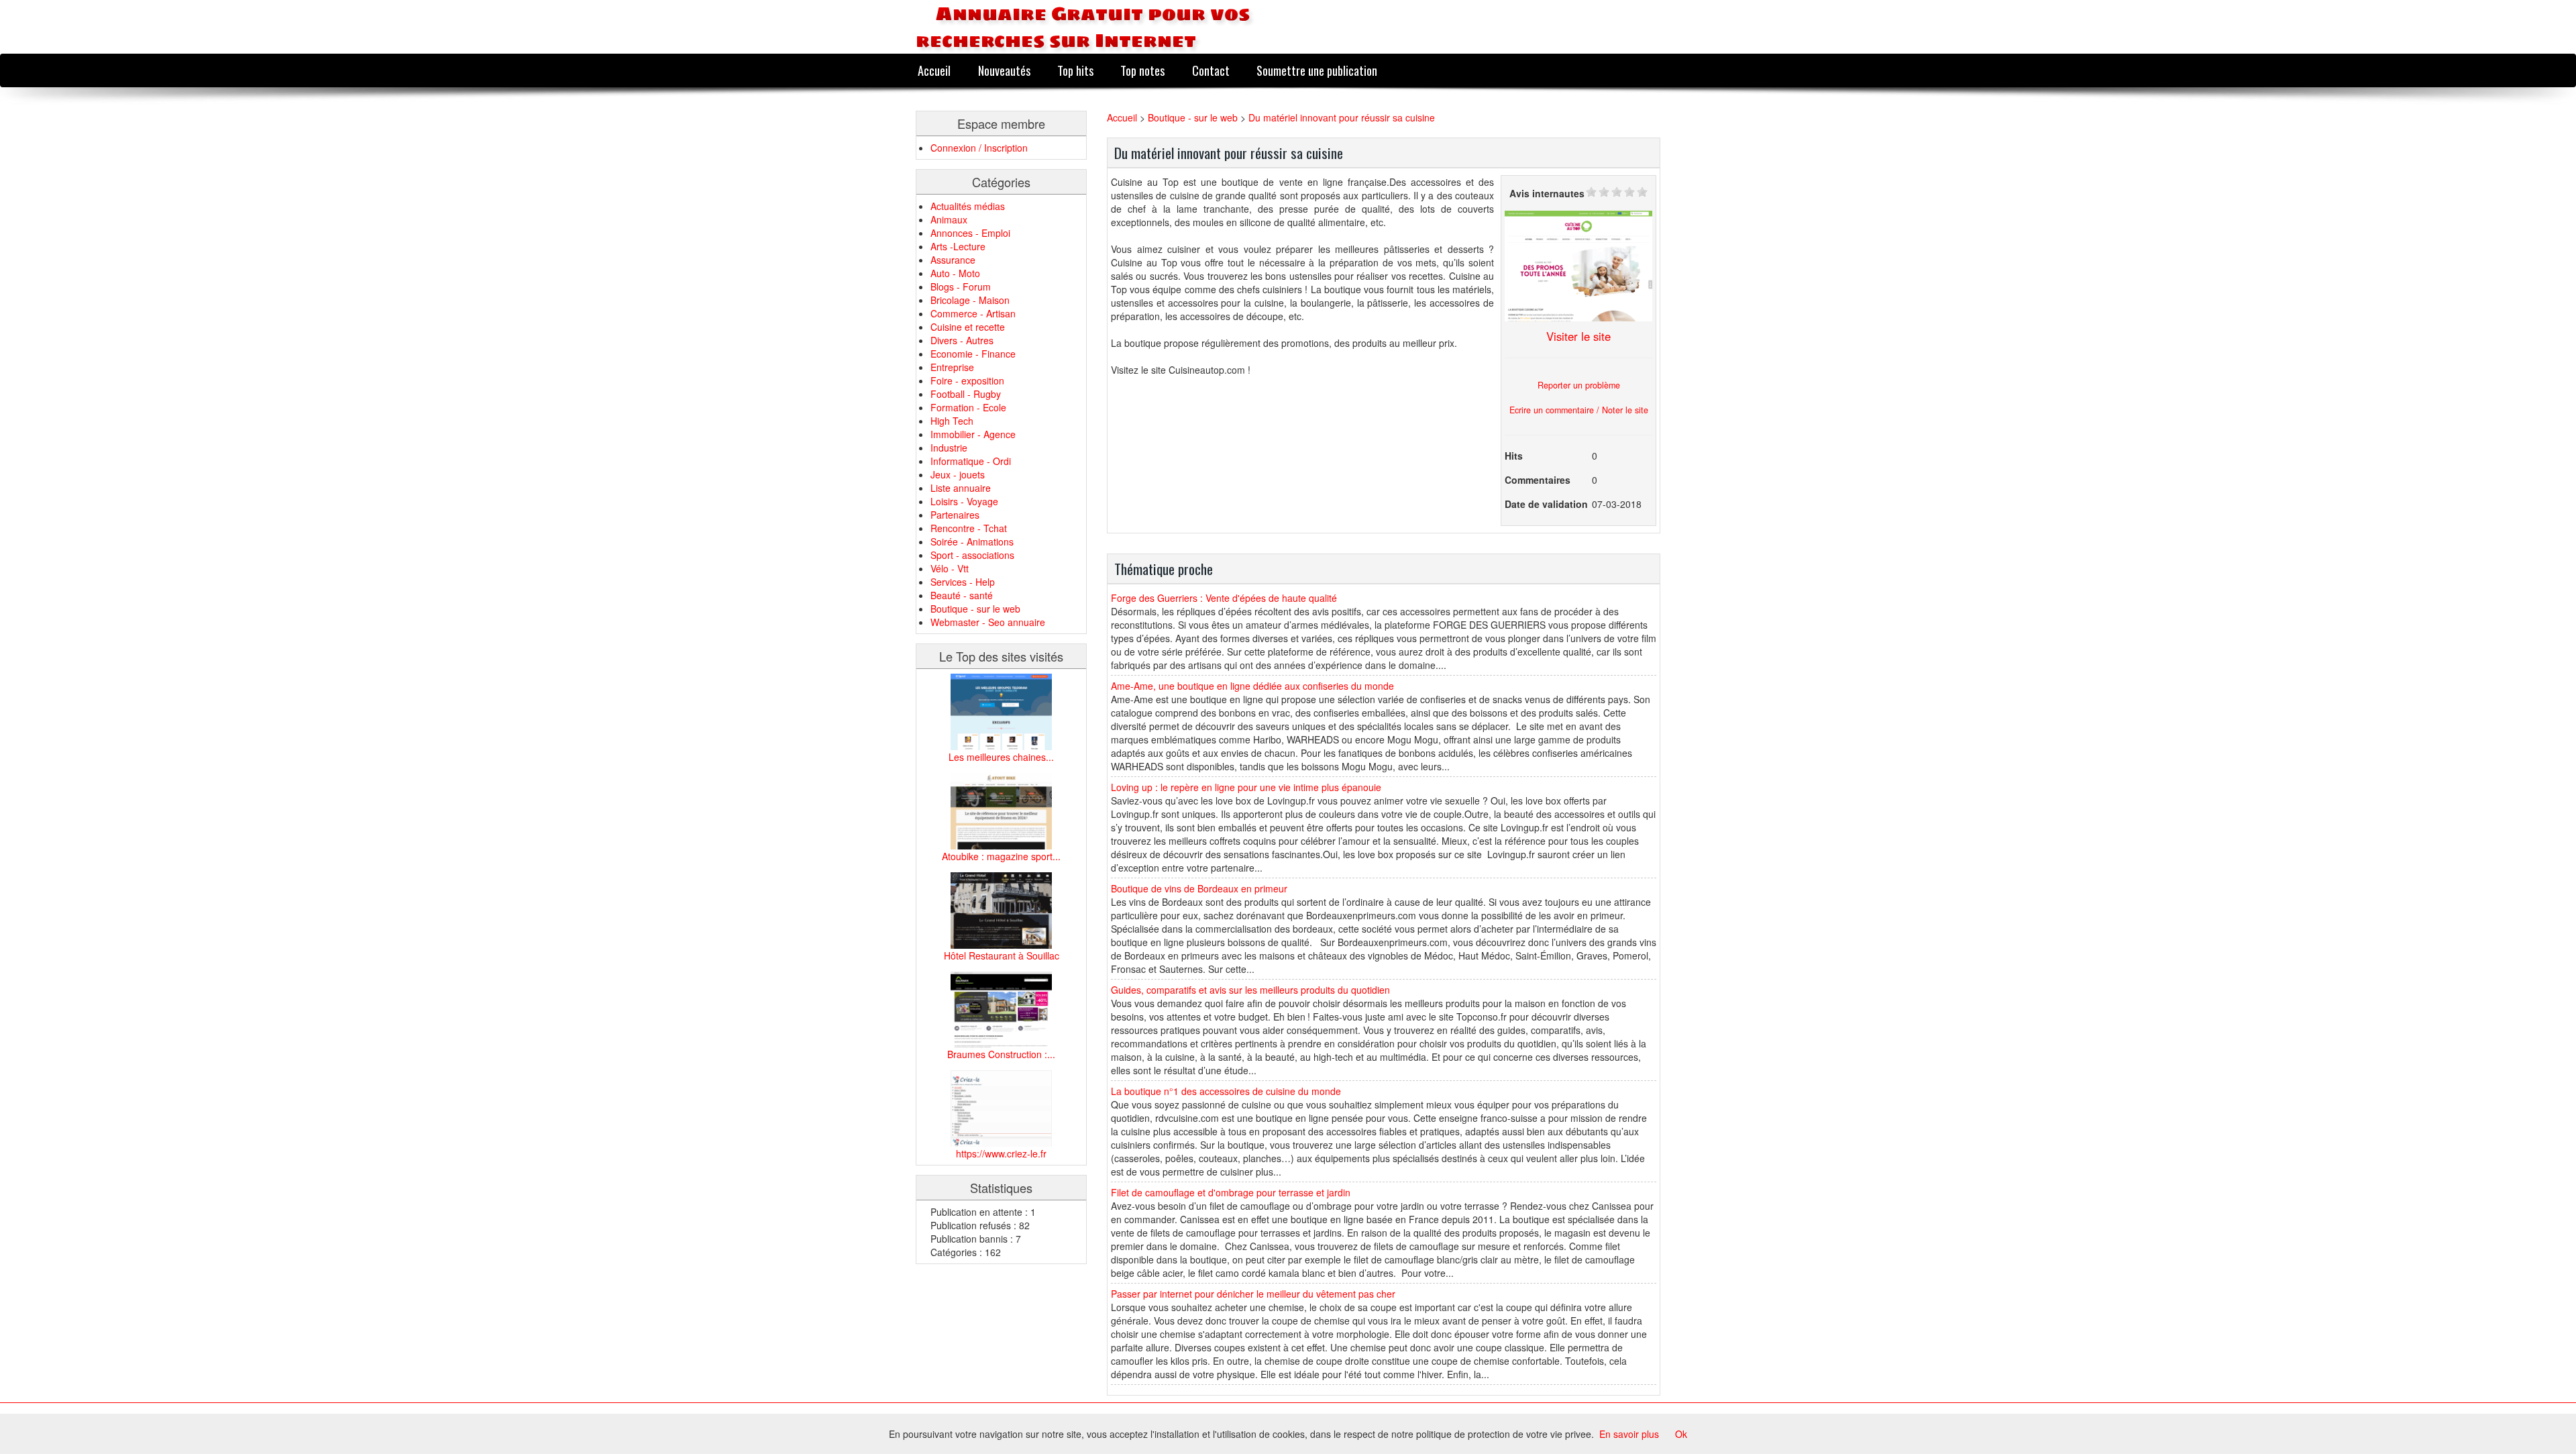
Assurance (953, 260)
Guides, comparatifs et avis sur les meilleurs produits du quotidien (1250, 990)
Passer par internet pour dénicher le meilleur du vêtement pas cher (1253, 1294)
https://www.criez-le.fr (1001, 1153)
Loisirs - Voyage (964, 501)
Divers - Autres (962, 340)
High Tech (952, 421)
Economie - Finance (973, 354)
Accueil (934, 70)
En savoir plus (1629, 1434)
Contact (1211, 70)
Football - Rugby (966, 394)
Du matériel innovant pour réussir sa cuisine (1342, 117)
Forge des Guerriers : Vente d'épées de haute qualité (1224, 598)
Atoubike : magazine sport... (1001, 856)
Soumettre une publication (1317, 70)
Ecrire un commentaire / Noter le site (1579, 410)
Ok (1681, 1434)
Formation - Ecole (968, 407)
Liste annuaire (961, 488)
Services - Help (963, 582)
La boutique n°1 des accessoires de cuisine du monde (1226, 1091)
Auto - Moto (955, 273)
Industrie (949, 448)
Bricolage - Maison (970, 300)
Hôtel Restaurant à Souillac (1002, 955)
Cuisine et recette (968, 327)
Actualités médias (968, 206)
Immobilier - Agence (973, 434)
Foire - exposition (967, 380)
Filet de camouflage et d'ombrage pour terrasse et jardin (1231, 1192)
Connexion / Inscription (979, 148)
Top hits (1075, 70)
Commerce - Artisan (973, 313)
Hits (1514, 456)
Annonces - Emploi (970, 233)
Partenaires (955, 515)
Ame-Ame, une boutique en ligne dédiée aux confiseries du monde (1252, 686)
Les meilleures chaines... (1001, 757)
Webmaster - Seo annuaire (988, 622)
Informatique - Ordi (971, 461)
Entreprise (952, 367)
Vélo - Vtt (950, 568)
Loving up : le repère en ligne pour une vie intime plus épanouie (1246, 787)
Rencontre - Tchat (969, 528)
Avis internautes (1547, 193)
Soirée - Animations (972, 541)
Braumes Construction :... (1001, 1054)
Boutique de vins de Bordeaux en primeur (1199, 888)
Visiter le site (1578, 336)
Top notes (1142, 70)
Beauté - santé (962, 595)
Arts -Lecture (958, 246)
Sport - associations (972, 555)
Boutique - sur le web (975, 609)
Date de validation (1546, 504)
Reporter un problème (1579, 385)
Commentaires (1538, 480)
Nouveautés (1004, 70)
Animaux (949, 219)
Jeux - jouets (958, 474)
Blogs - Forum (961, 287)
